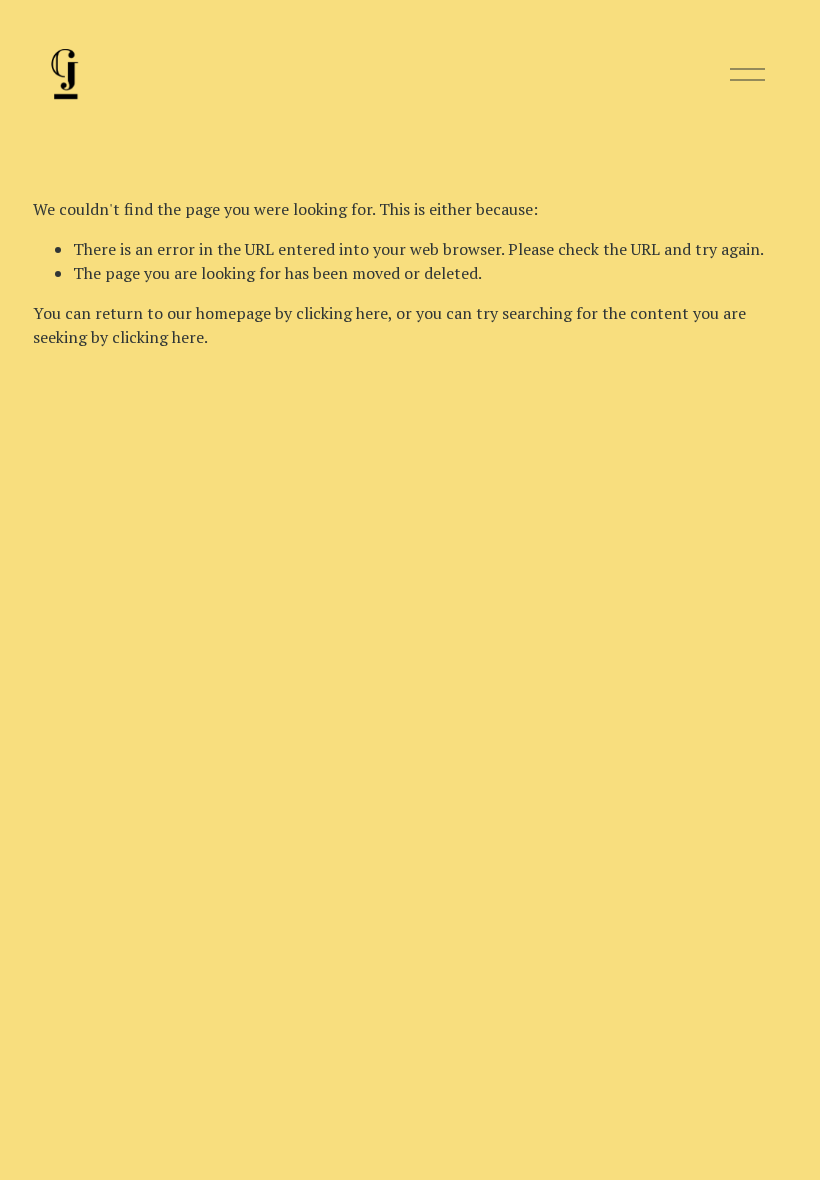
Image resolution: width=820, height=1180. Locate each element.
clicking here (342, 313)
